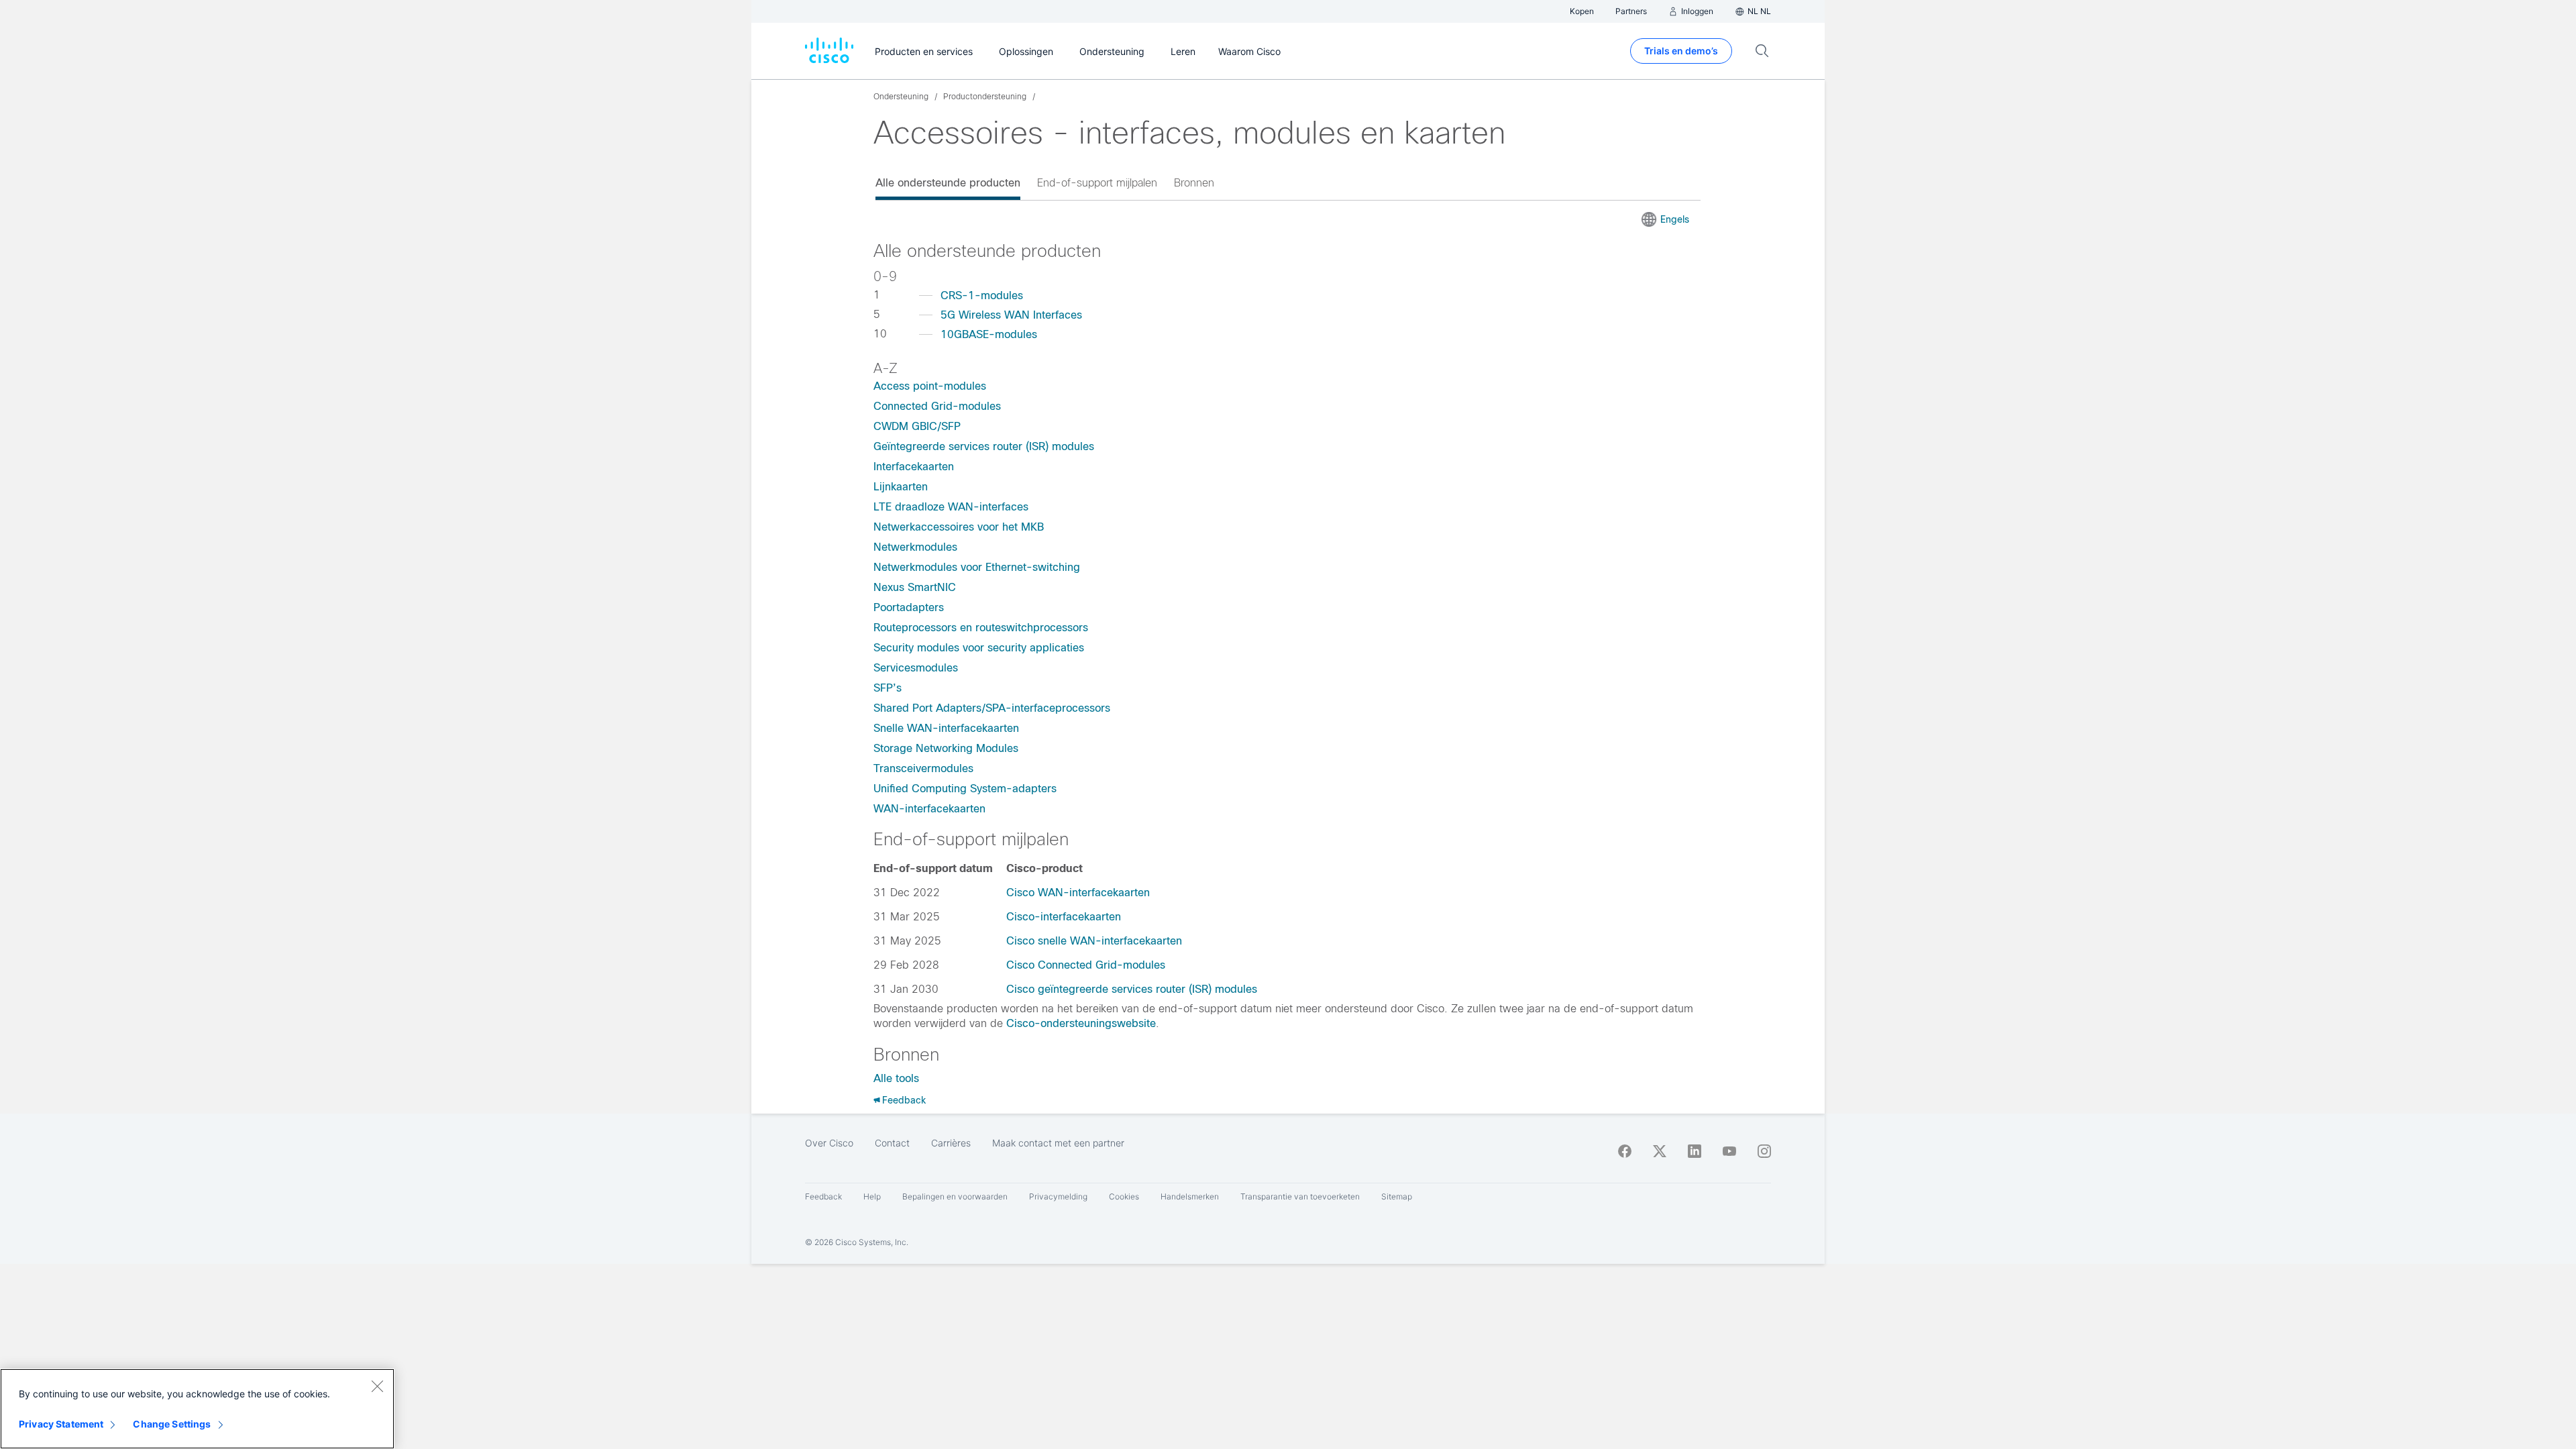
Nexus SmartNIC (915, 587)
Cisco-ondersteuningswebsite (1081, 1023)
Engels (1675, 219)
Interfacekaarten (914, 467)
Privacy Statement (61, 1424)
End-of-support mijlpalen (1097, 183)
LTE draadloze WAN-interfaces (951, 507)
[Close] (377, 1386)
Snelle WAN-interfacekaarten (946, 728)
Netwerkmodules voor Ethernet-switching (977, 567)
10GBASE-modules (989, 334)
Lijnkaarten (901, 487)
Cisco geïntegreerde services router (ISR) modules (1132, 989)
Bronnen (1194, 183)
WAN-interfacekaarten (929, 809)
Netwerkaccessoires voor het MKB (959, 527)
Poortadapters (909, 607)
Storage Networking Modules (946, 748)
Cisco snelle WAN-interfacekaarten (1094, 941)
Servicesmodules (916, 668)
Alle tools (896, 1078)
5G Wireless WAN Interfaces (1011, 315)
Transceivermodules (923, 768)
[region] (197, 1409)
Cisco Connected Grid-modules (1086, 965)
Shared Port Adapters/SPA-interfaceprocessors (992, 708)
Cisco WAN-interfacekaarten (1078, 893)
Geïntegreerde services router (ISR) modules (984, 446)
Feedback (904, 1100)
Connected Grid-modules (937, 406)
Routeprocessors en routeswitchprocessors (981, 628)
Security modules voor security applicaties (979, 648)
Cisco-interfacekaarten (1064, 917)
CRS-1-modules (982, 296)
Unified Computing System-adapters (965, 789)
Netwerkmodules (915, 547)
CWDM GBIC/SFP (917, 426)
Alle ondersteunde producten (948, 183)
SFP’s (888, 688)
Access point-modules (930, 386)
